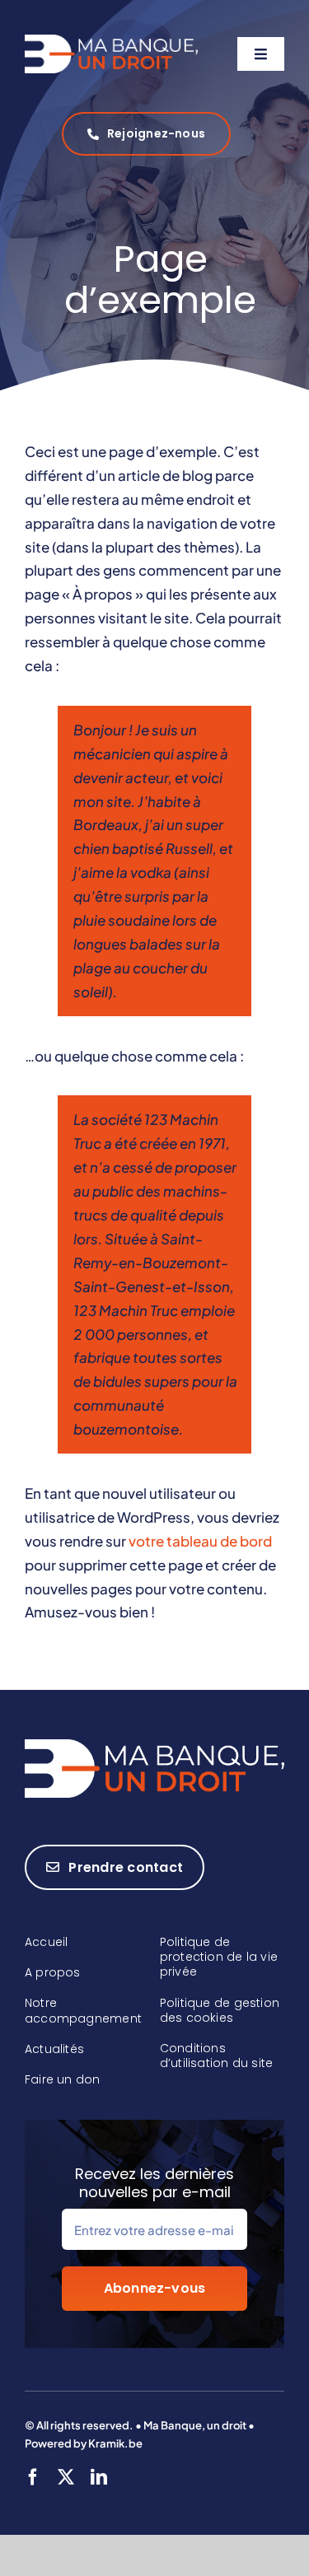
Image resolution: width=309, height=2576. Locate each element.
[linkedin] (99, 2477)
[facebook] (33, 2477)
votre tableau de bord (200, 1541)
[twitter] (66, 2477)
